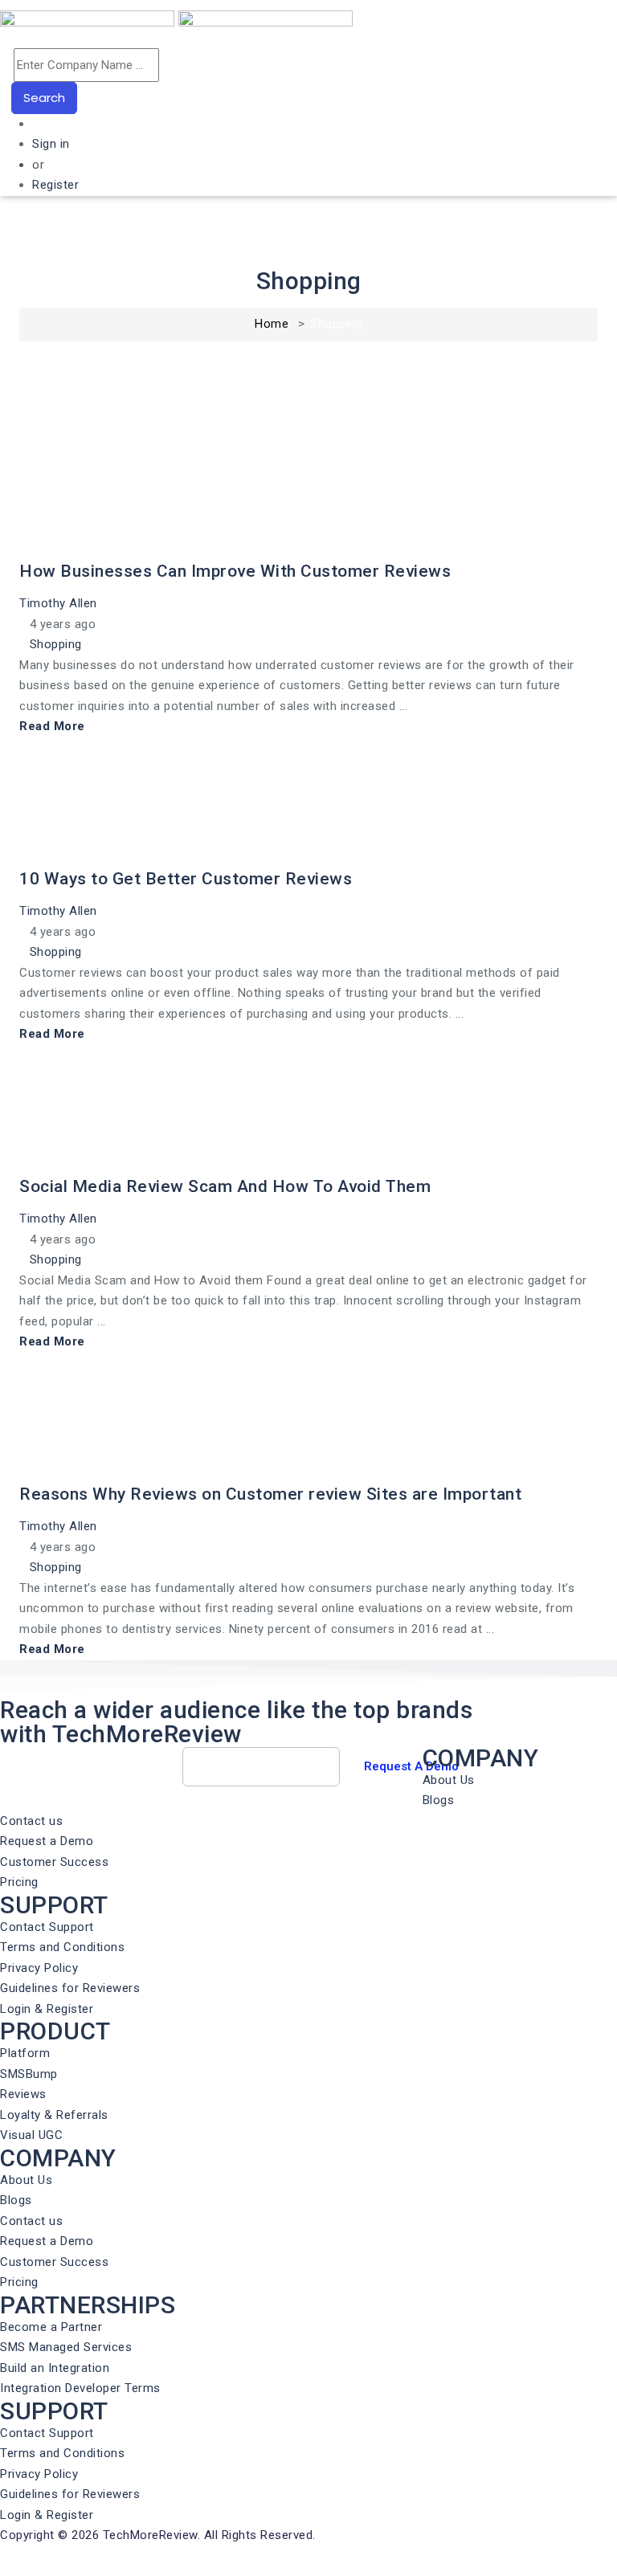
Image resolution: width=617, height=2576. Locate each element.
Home (272, 324)
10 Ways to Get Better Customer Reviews (186, 879)
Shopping (56, 644)
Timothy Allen (60, 603)
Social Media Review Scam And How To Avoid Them (225, 1186)
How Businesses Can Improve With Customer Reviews (235, 571)
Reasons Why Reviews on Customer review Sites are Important (270, 1494)
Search (44, 98)
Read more (52, 726)
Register (55, 185)
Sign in (51, 144)
